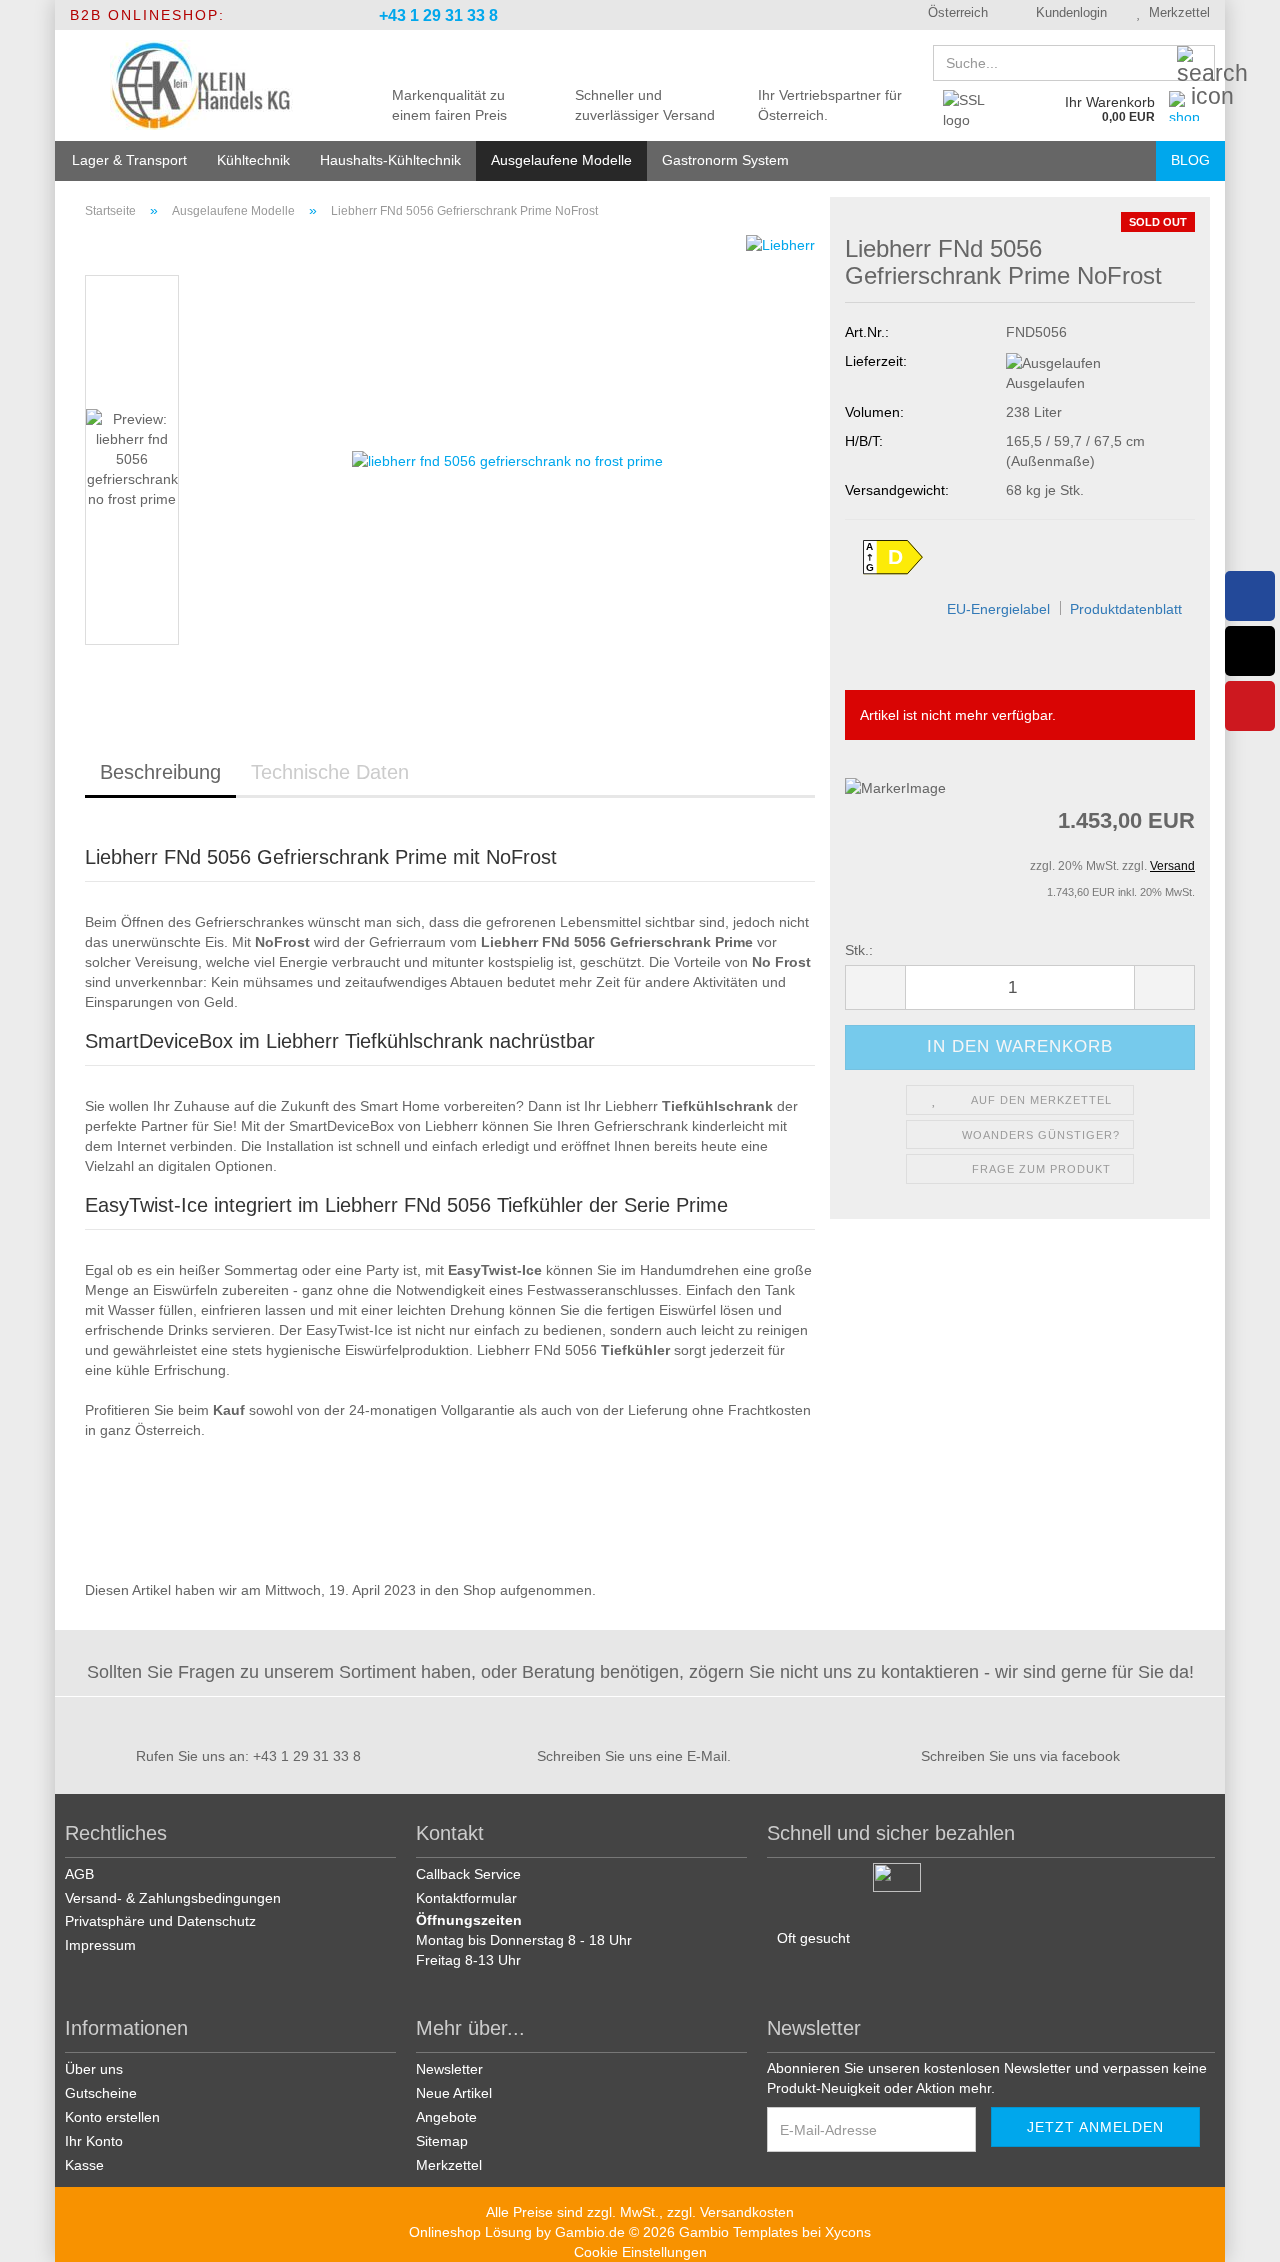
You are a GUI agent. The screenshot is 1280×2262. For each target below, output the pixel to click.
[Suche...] (1196, 64)
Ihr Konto (94, 2141)
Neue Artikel (454, 2093)
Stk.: (859, 950)
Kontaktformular (466, 1898)
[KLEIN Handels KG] (201, 85)
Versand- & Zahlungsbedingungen (173, 1898)
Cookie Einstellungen (640, 2252)
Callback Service (468, 1874)
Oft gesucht (813, 1938)
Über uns (94, 2069)
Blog (1190, 160)
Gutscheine (101, 2093)
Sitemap (442, 2141)
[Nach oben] (1240, 2232)
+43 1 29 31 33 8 (436, 15)
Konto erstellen (112, 2117)
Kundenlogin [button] (1067, 12)
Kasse (84, 2165)
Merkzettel (1175, 12)
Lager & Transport (129, 160)
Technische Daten (330, 772)
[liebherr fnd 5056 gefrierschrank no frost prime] (507, 459)
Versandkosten (747, 2212)
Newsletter (449, 2069)
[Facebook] (1250, 596)
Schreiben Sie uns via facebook (1020, 1756)
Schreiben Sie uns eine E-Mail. (634, 1756)
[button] (951, 15)
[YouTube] (1250, 706)
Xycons (848, 2232)
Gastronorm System (725, 160)
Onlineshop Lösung (470, 2232)
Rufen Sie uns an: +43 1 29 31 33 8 (248, 1756)
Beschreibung (160, 772)
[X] (1250, 651)
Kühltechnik (253, 160)
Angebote (446, 2117)
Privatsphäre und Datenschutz (160, 1921)
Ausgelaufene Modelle (561, 160)
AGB (79, 1874)
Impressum (100, 1945)
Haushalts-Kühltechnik (390, 160)
